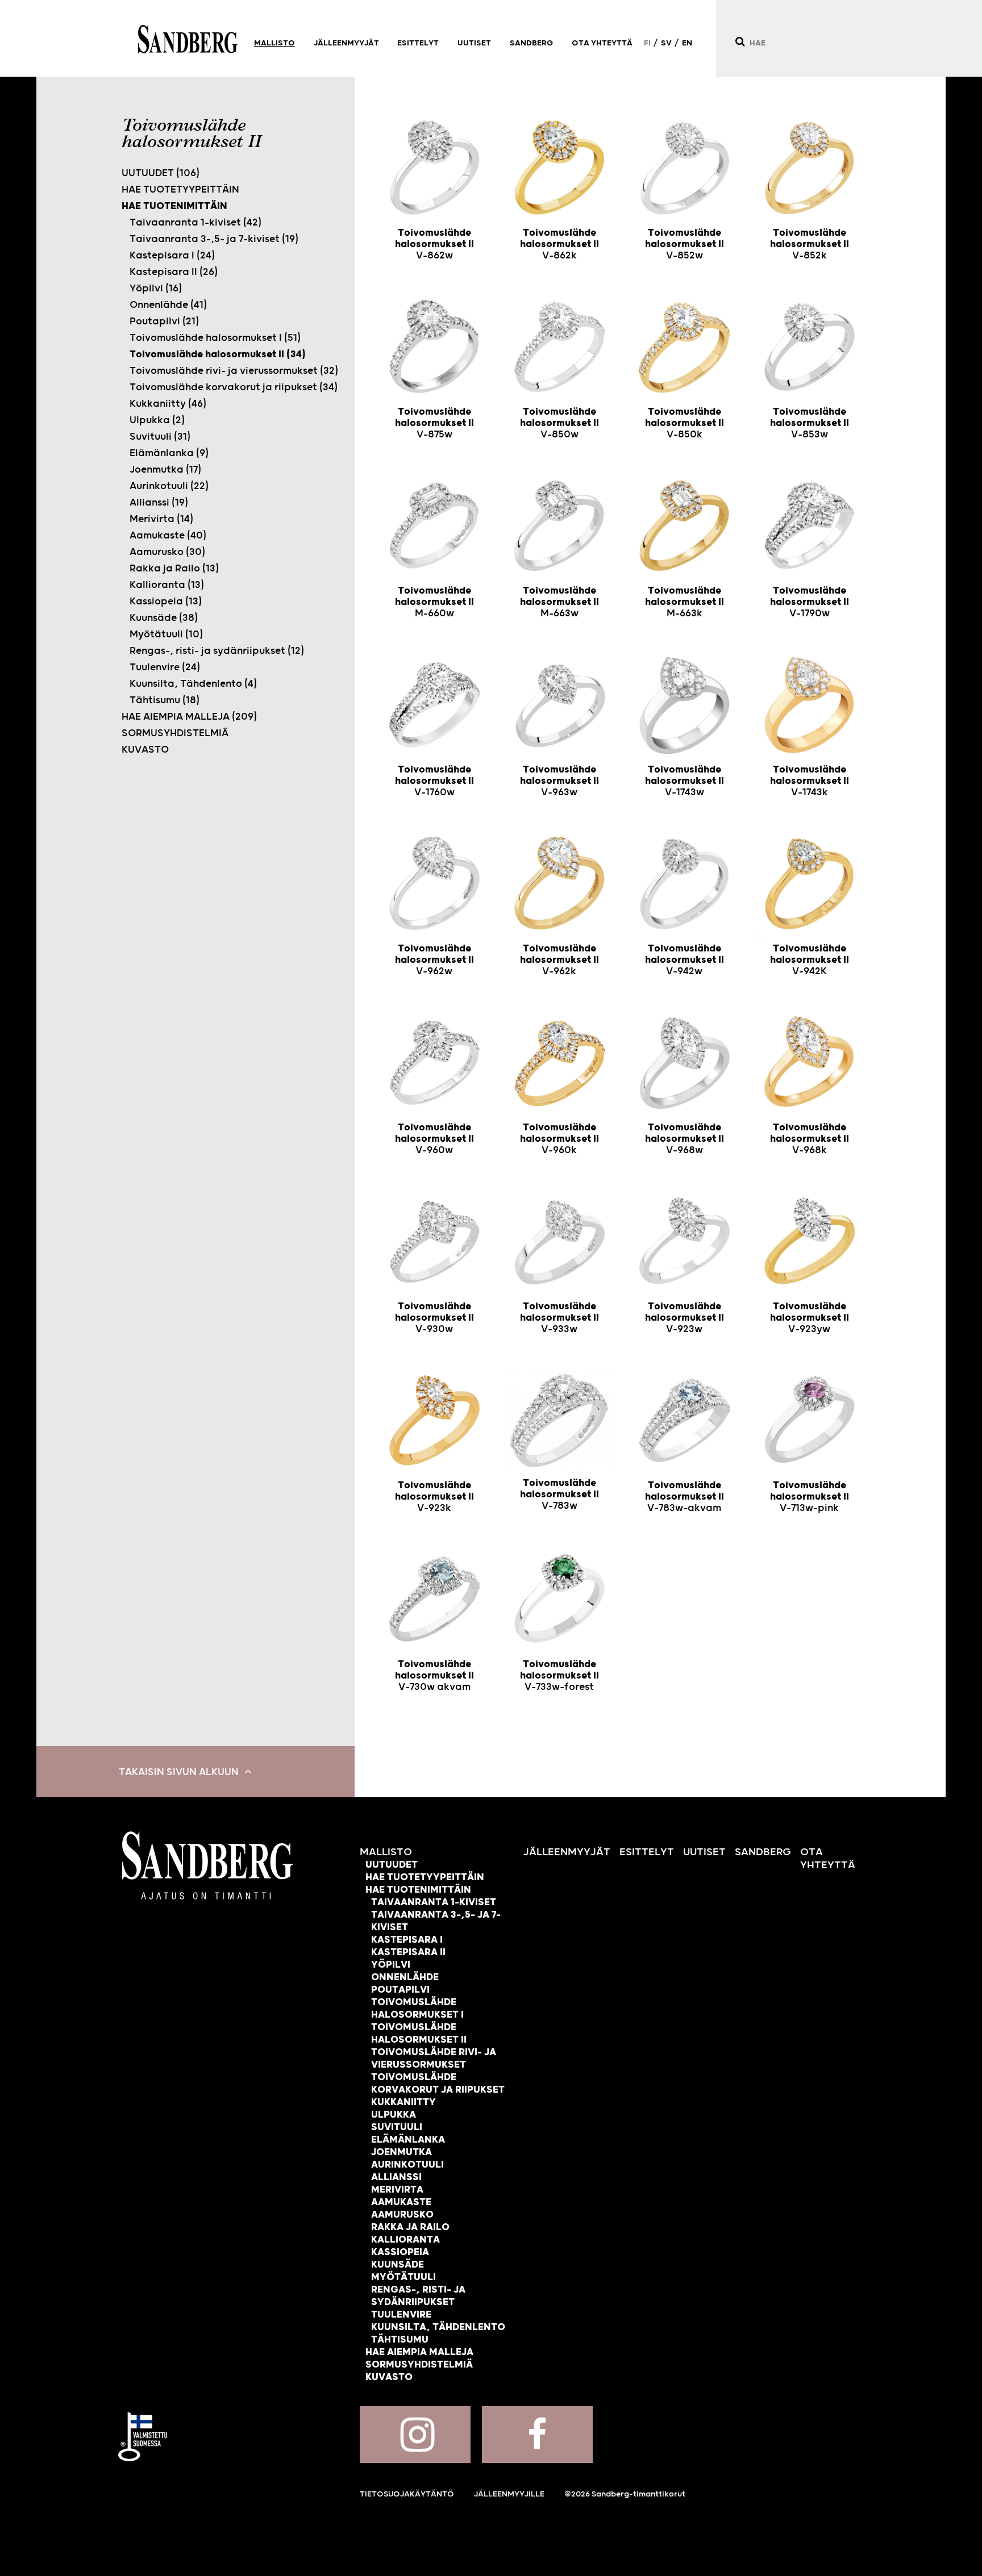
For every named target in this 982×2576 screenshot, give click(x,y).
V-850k (685, 423)
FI (647, 43)
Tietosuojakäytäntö (407, 2494)
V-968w (685, 1139)
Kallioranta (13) (167, 585)
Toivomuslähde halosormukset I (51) (215, 338)
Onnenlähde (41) (168, 305)
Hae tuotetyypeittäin (180, 190)
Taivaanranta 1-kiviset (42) (195, 223)
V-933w (559, 1318)
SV (666, 43)
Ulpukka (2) (157, 420)
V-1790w (810, 602)
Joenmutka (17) (165, 470)
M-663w (559, 602)
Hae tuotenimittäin (174, 206)
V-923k (434, 1497)
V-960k (559, 1139)
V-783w (559, 1494)
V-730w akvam (434, 1676)
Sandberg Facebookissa (537, 2435)
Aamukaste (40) (168, 536)
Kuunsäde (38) (164, 618)
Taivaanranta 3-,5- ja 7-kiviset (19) (214, 239)
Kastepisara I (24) (172, 256)
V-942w (685, 960)
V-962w (434, 960)
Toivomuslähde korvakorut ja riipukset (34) (234, 387)
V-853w (810, 423)
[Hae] (740, 42)
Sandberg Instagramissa (415, 2435)
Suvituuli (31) (160, 437)
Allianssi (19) (159, 503)
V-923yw (810, 1318)
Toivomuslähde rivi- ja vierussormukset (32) (234, 371)
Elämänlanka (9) (169, 453)
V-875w (434, 423)
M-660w (434, 602)
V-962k (559, 960)
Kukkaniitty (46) (168, 404)
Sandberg (188, 39)
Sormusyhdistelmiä (175, 733)
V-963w (559, 781)
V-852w (685, 244)
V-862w (434, 244)
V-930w (434, 1318)
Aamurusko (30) (167, 552)
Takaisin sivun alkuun (179, 1772)
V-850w (559, 423)
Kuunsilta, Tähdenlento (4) (193, 684)
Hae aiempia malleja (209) (189, 717)
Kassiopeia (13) (166, 602)
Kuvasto (145, 750)
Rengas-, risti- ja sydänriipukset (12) (217, 651)
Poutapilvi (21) (164, 322)
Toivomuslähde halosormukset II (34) (218, 354)
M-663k (685, 602)
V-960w (434, 1139)
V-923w (685, 1318)
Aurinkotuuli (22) (169, 486)
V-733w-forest (559, 1676)
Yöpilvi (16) (156, 289)
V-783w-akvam (685, 1497)
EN (687, 43)
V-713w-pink (810, 1497)
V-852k (810, 244)
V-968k (810, 1139)
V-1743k (810, 781)
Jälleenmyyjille (509, 2494)
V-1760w (434, 781)
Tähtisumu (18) (165, 700)
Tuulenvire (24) (165, 667)
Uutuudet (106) (161, 173)
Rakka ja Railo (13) (174, 569)
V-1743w (685, 781)
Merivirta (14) (161, 519)
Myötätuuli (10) (166, 634)
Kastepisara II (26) (174, 272)
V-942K (810, 960)
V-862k (559, 244)
